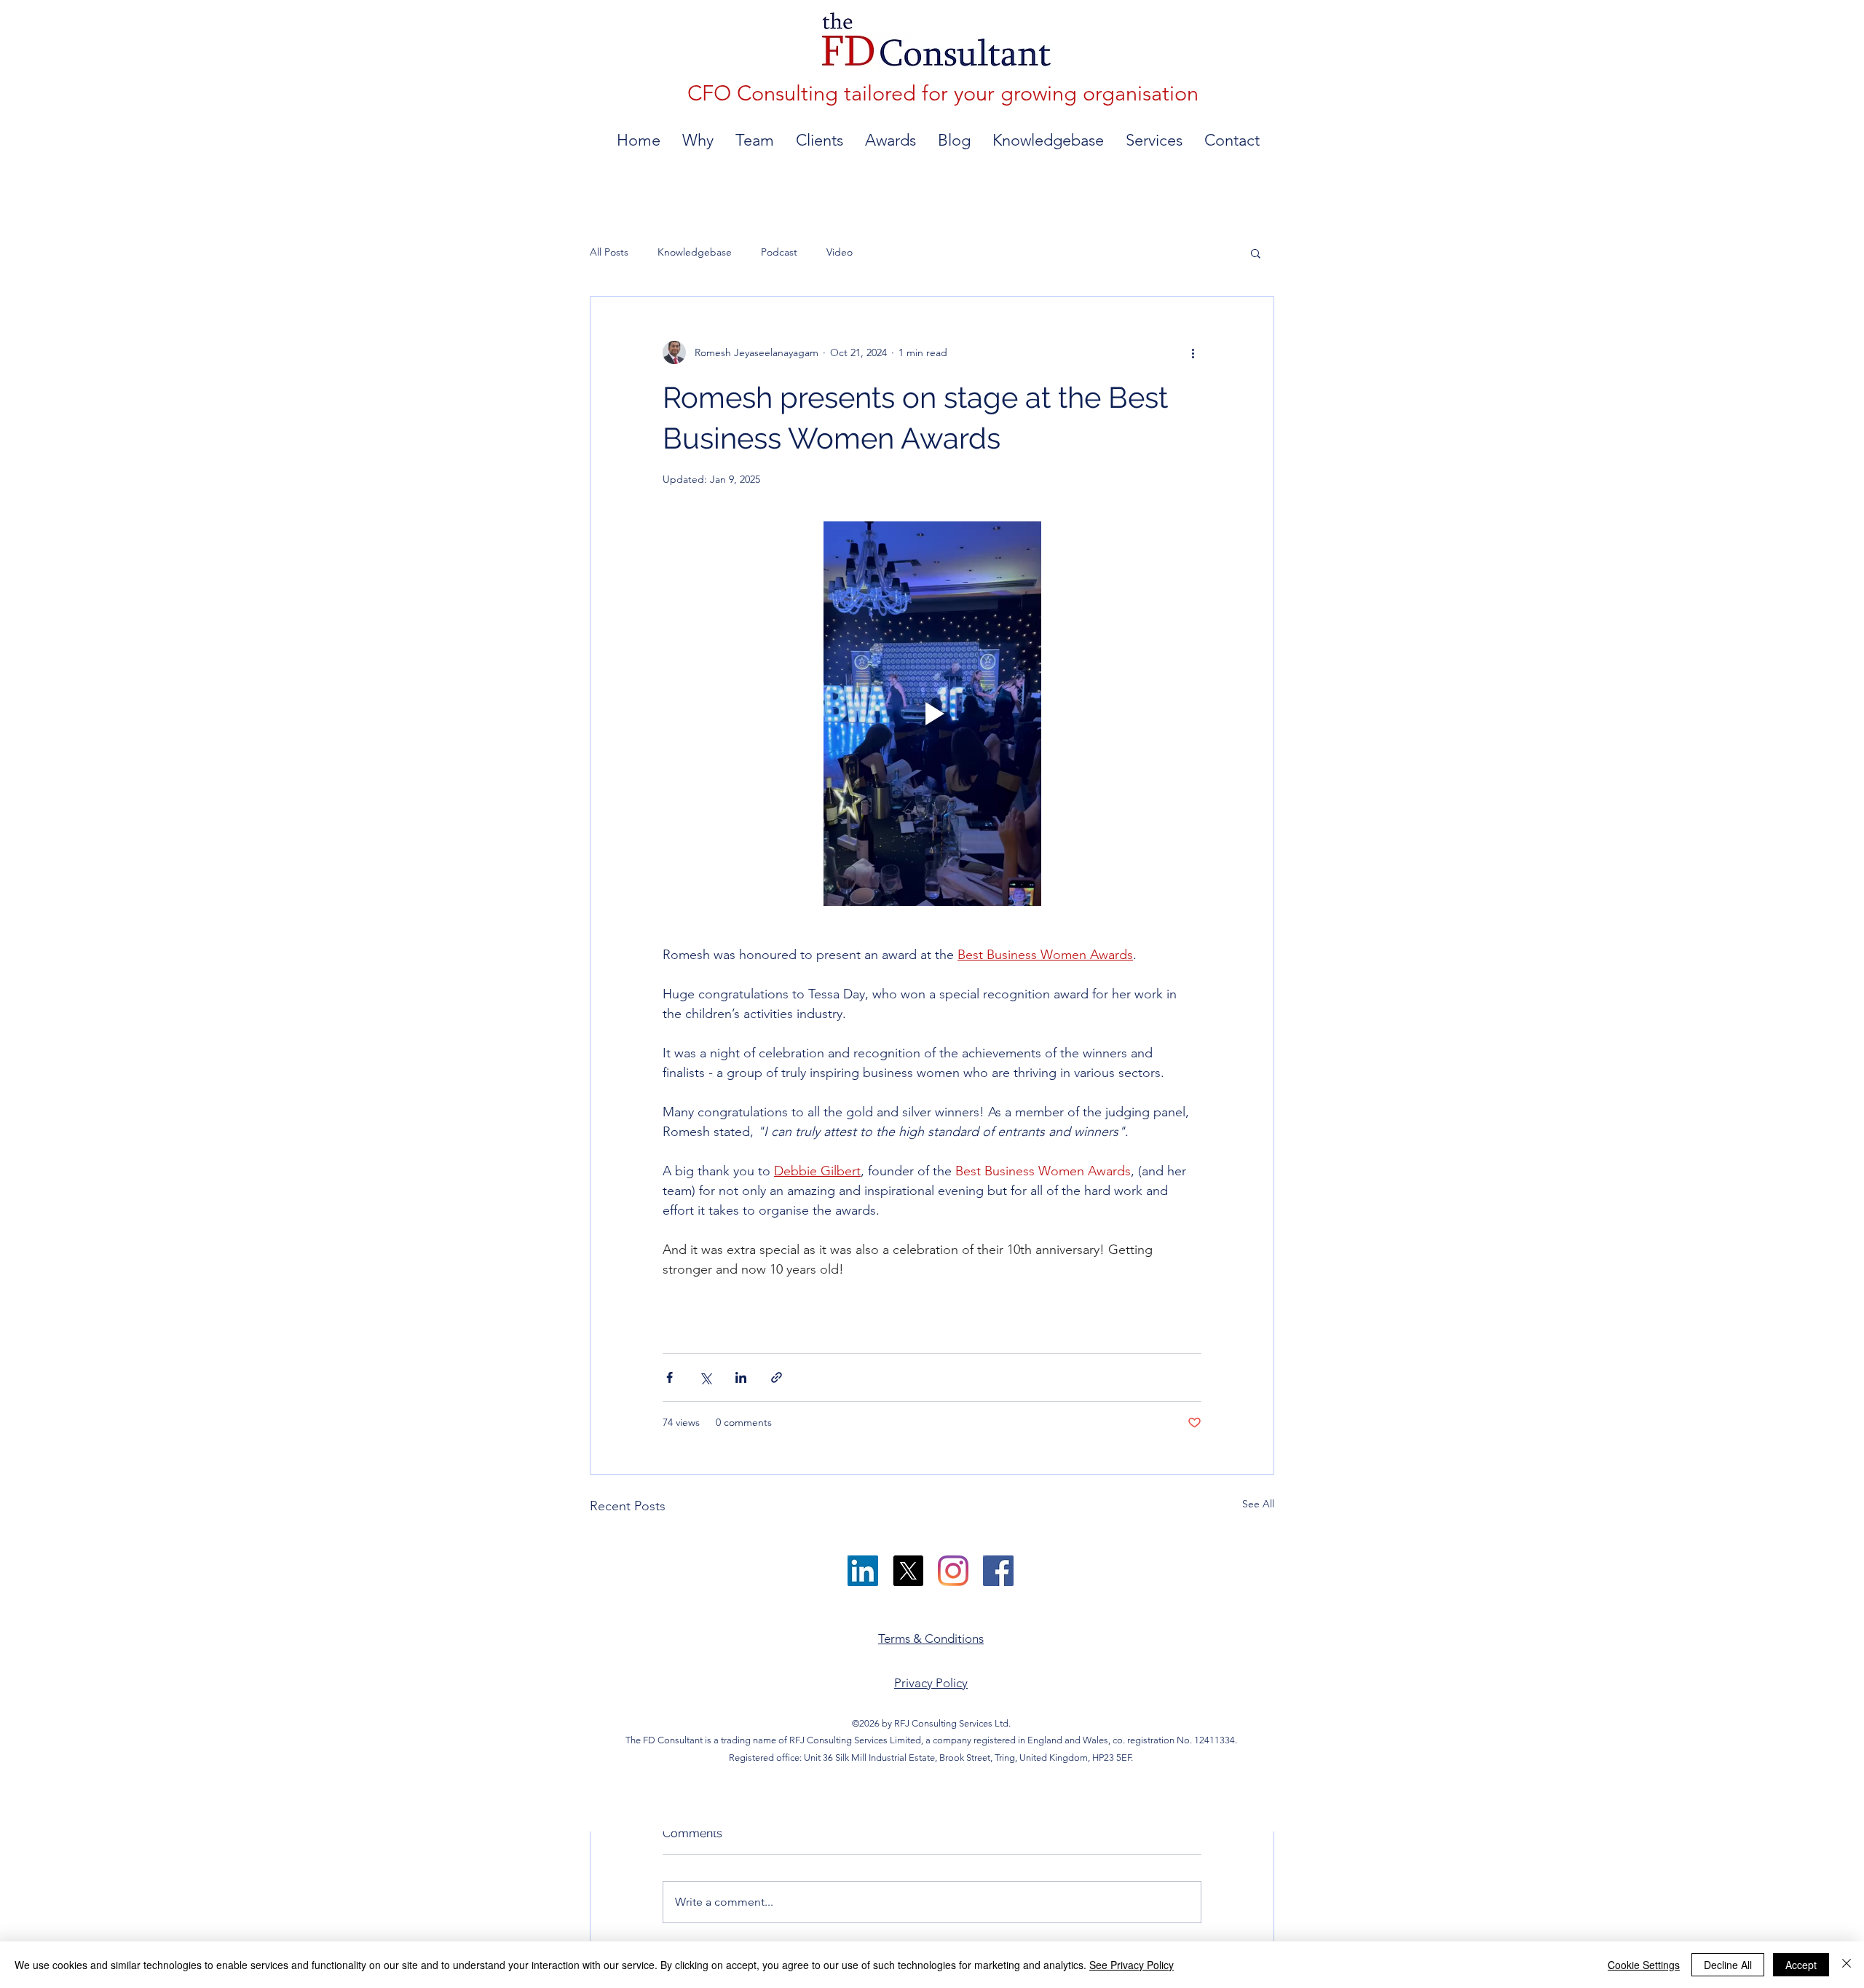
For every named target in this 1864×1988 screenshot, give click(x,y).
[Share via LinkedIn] (741, 1377)
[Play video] (932, 714)
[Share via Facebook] (670, 1377)
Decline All (1728, 1965)
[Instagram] (953, 1571)
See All (1258, 1504)
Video (840, 252)
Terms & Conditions (931, 1638)
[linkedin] (863, 1571)
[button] (1256, 253)
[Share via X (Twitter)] (705, 1377)
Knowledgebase (695, 252)
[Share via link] (777, 1377)
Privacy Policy (931, 1683)
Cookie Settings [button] (1644, 1965)
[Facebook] (998, 1571)
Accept (1801, 1965)
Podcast (779, 252)
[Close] (1847, 1965)
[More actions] (1193, 352)
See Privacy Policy (1132, 1965)
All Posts (609, 252)
